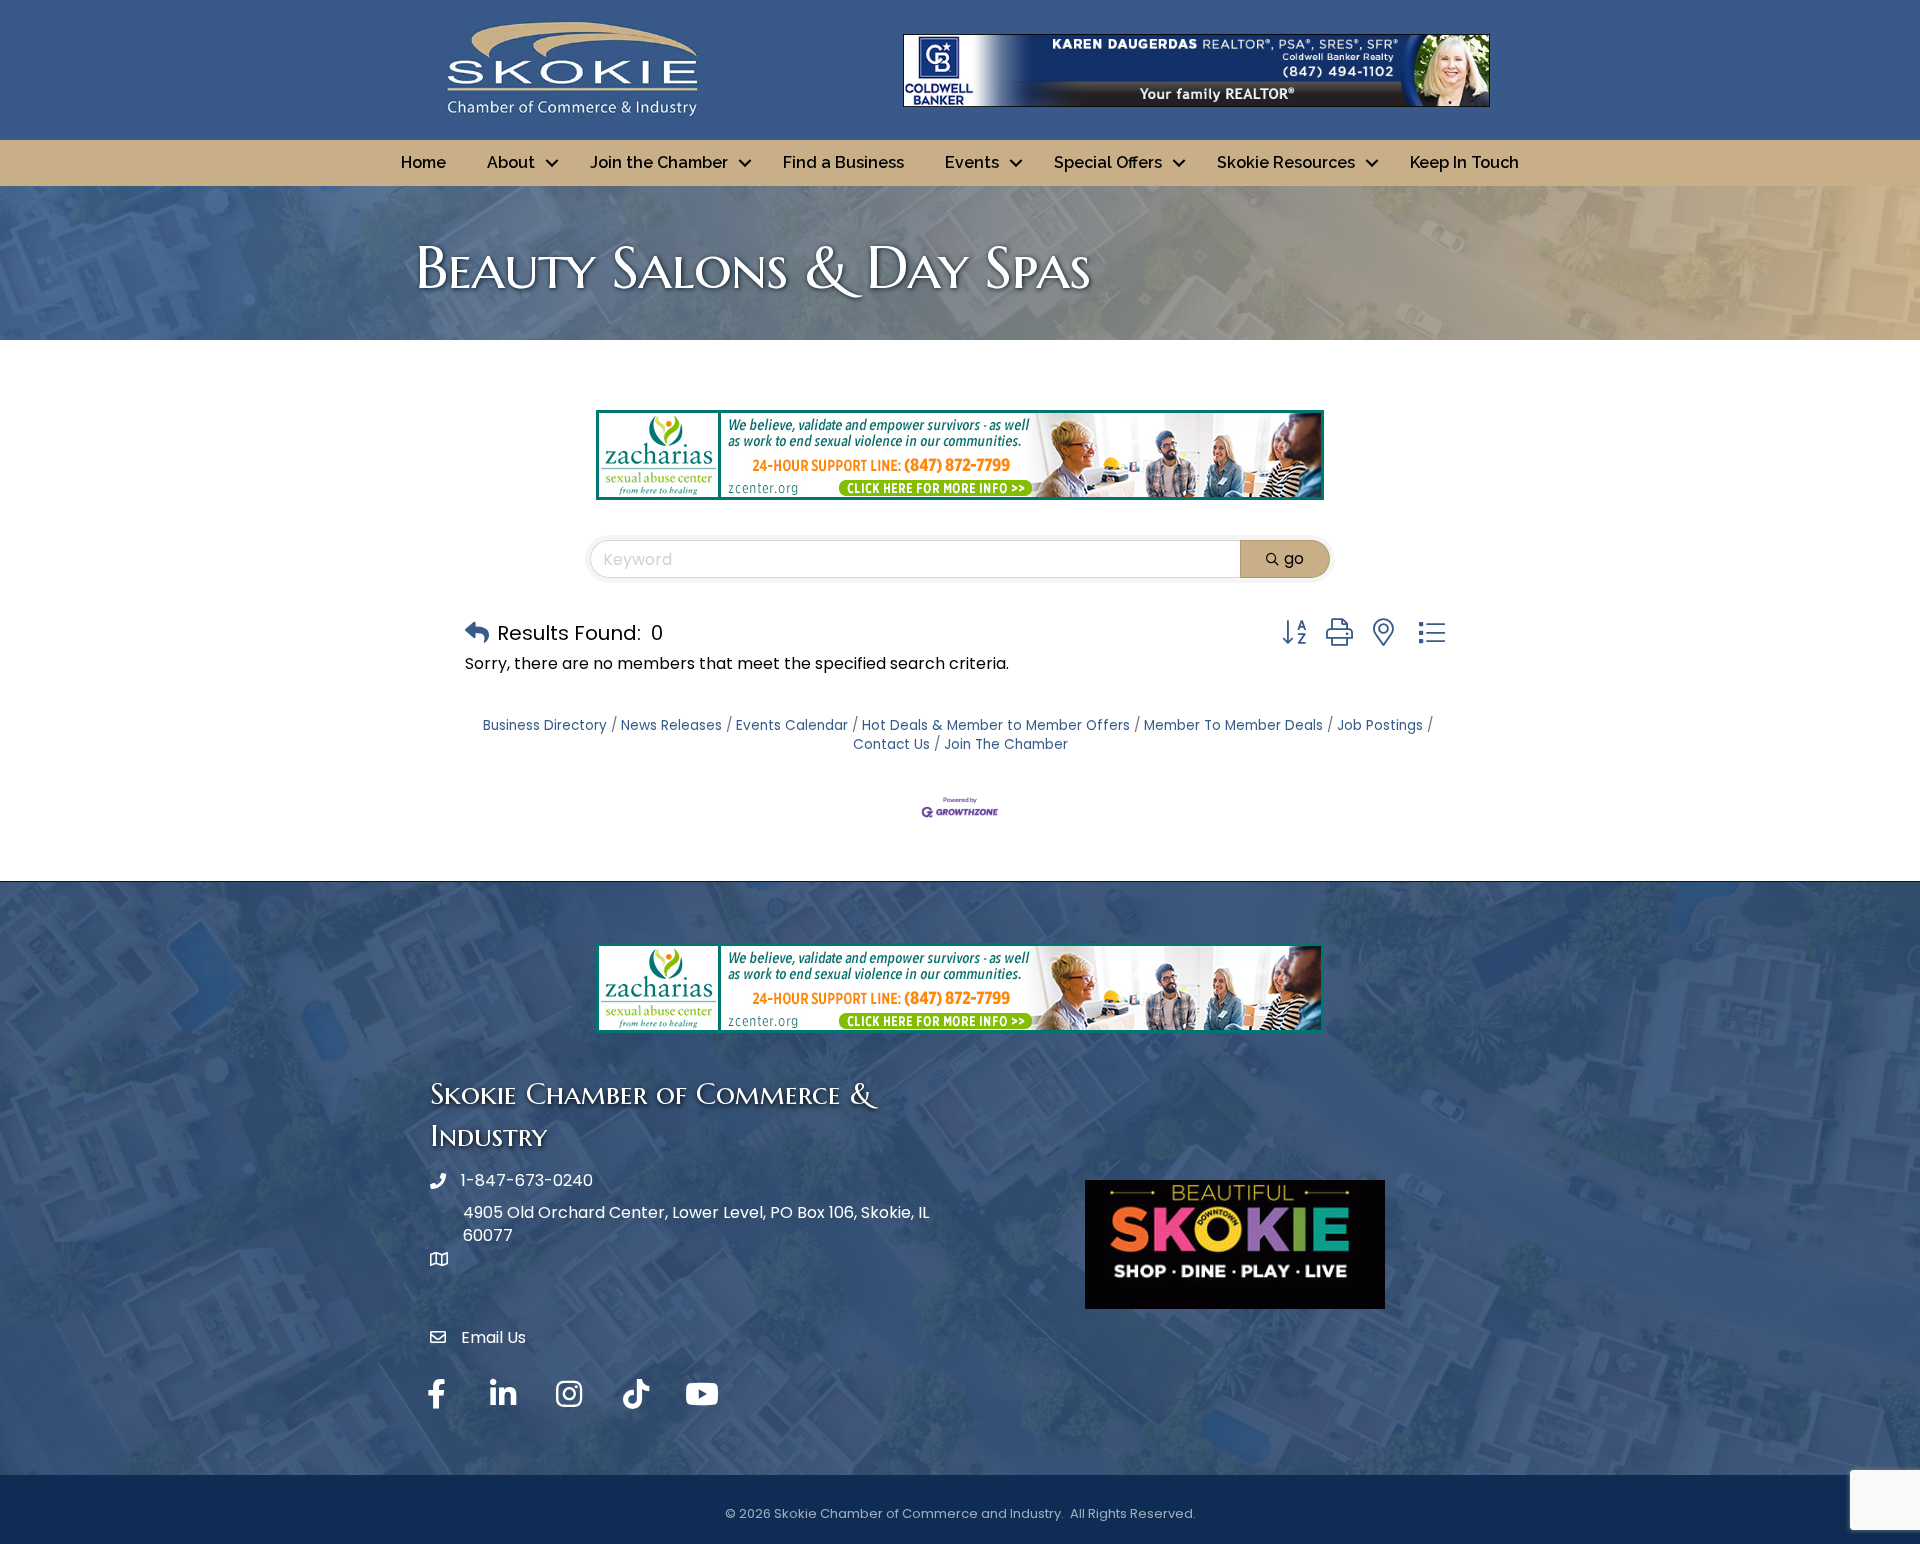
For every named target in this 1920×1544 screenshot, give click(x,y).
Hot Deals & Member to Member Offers (996, 725)
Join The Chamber (1006, 744)
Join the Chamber (659, 162)
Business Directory (545, 725)
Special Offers (1108, 162)
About (511, 162)
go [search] (1294, 558)
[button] (477, 633)
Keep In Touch (1464, 162)
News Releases (671, 725)
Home (423, 162)
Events (972, 162)
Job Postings (1380, 725)
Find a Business (843, 162)
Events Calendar (792, 725)
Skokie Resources (1286, 162)
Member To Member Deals (1233, 725)
